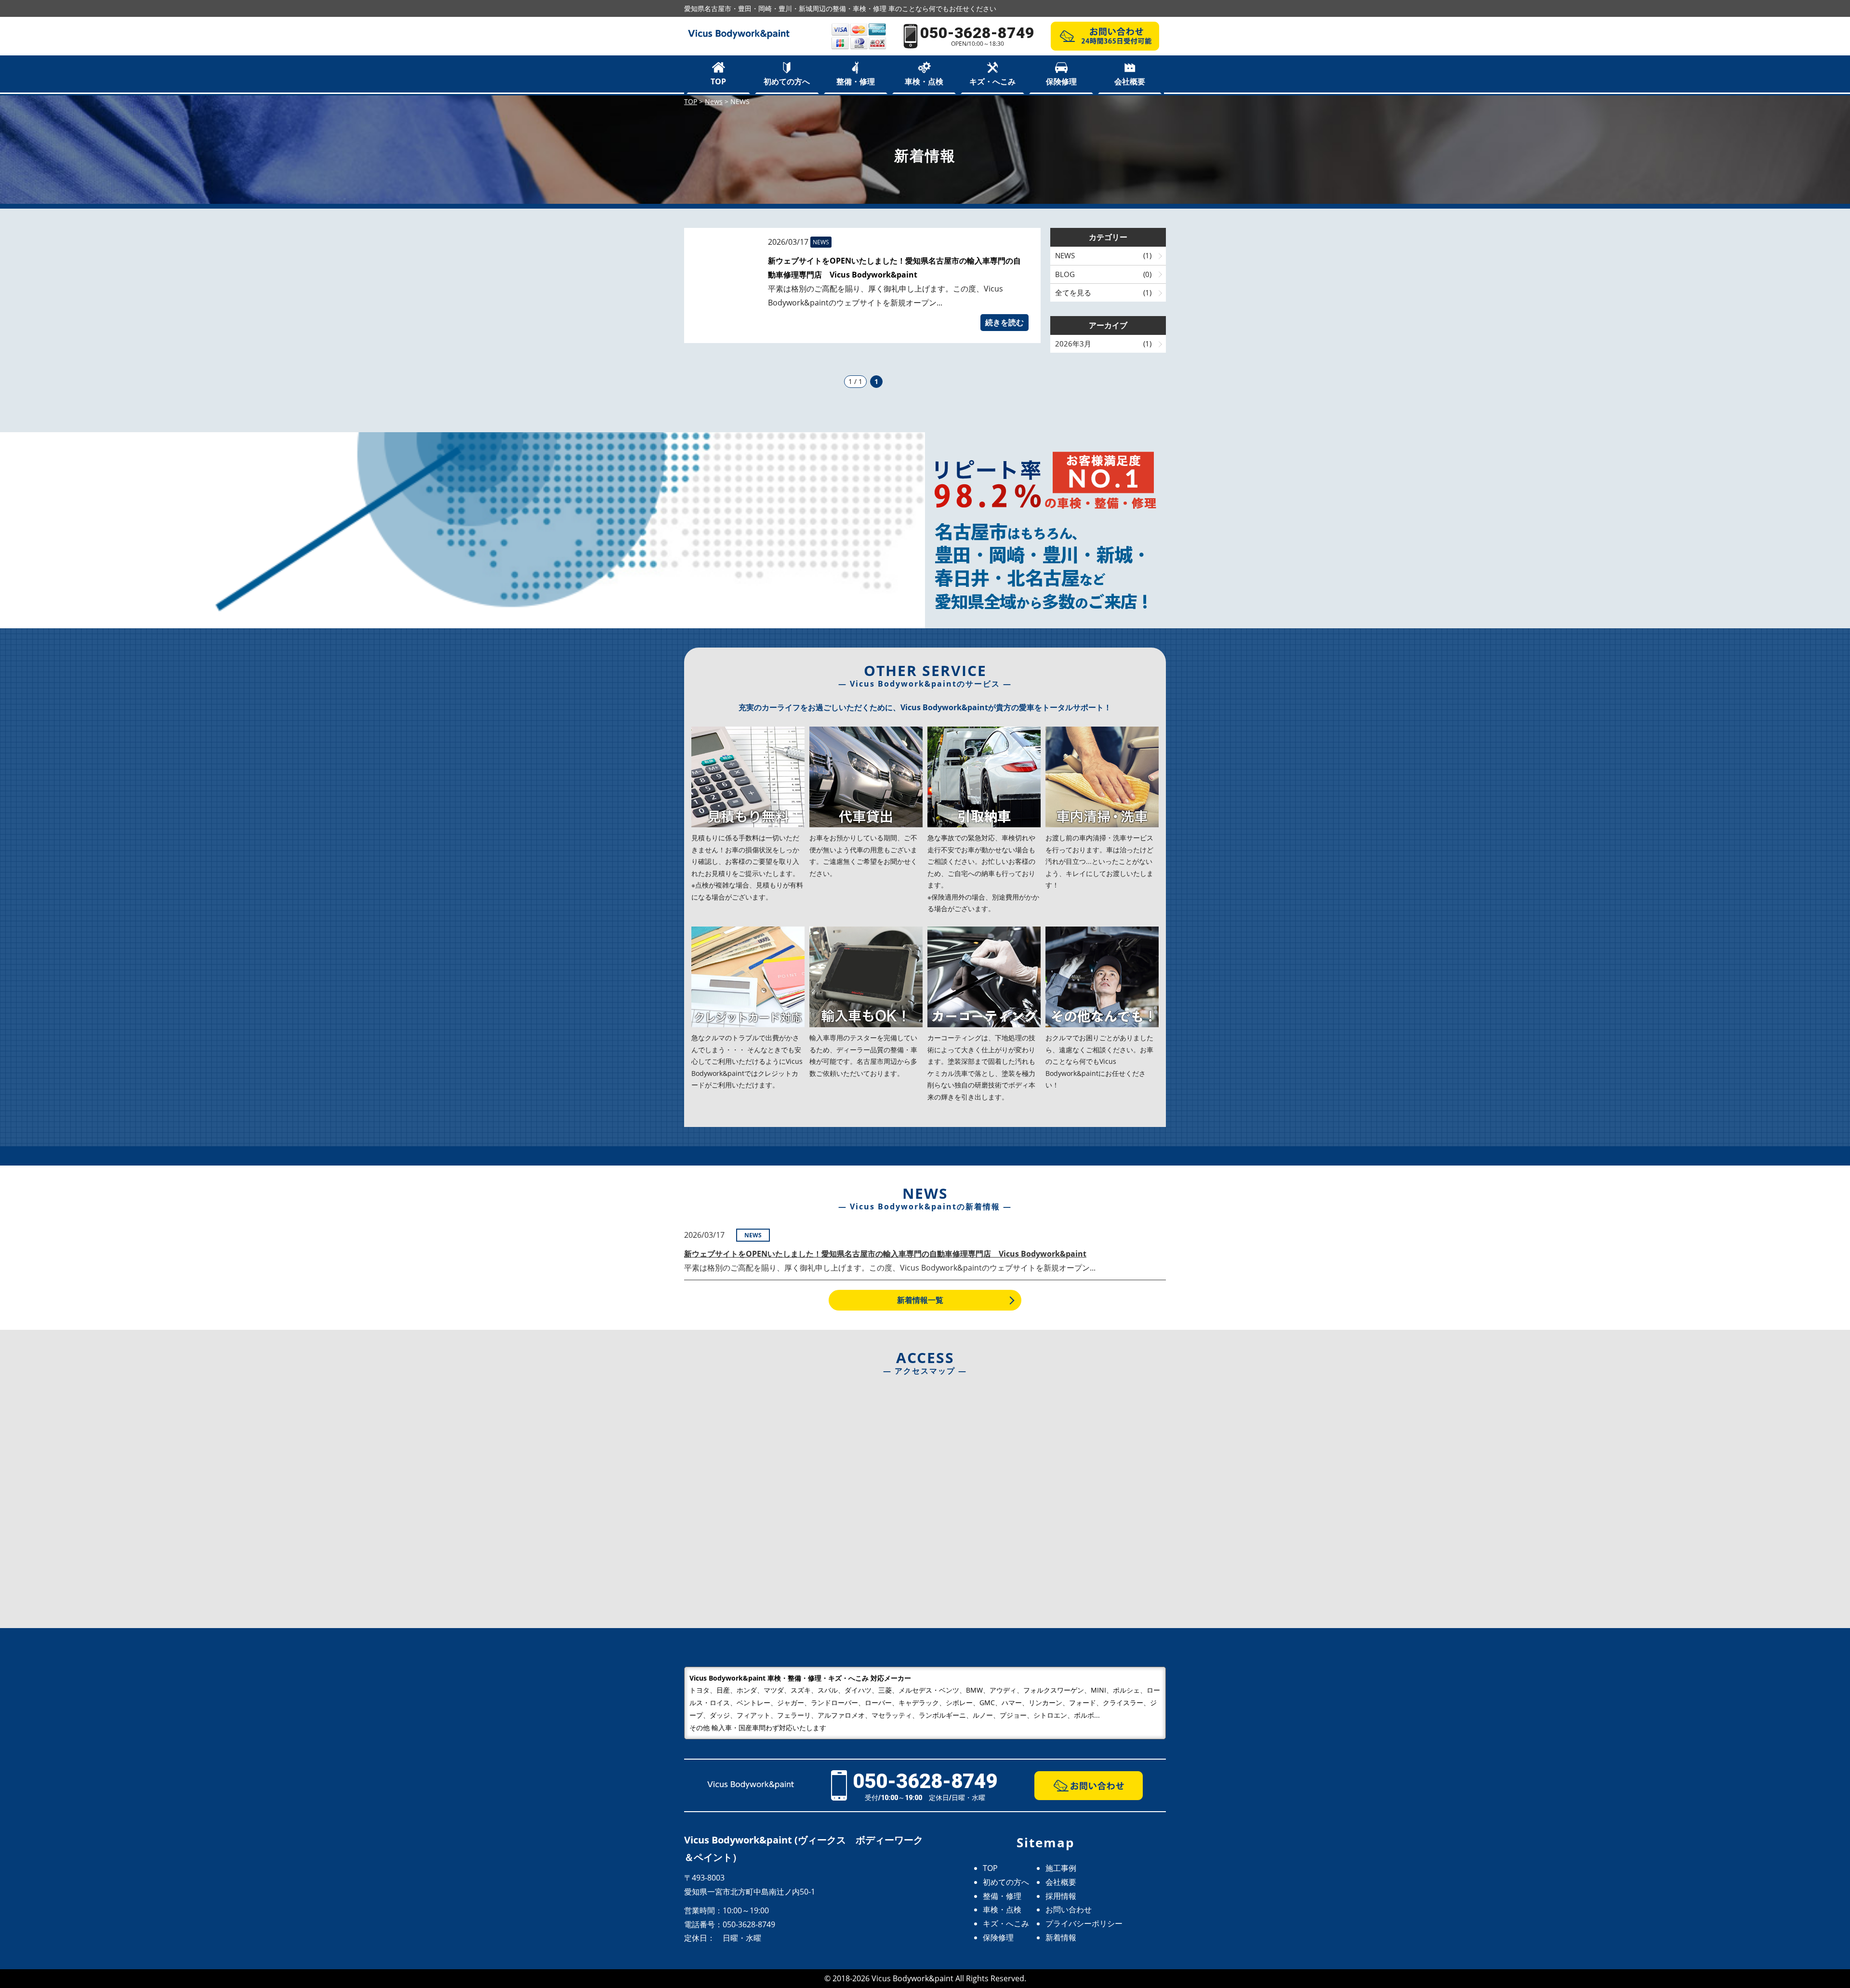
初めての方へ (787, 81)
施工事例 (1061, 1868)
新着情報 (1061, 1937)
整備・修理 (856, 81)
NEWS (1065, 255)
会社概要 (1130, 81)
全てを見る (1073, 292)
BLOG (1065, 274)
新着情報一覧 (920, 1300)
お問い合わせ (1069, 1909)
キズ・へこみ (992, 81)
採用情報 (1061, 1896)
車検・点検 (924, 81)
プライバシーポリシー (1084, 1923)
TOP (718, 81)
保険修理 (1061, 81)
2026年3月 (1073, 344)
